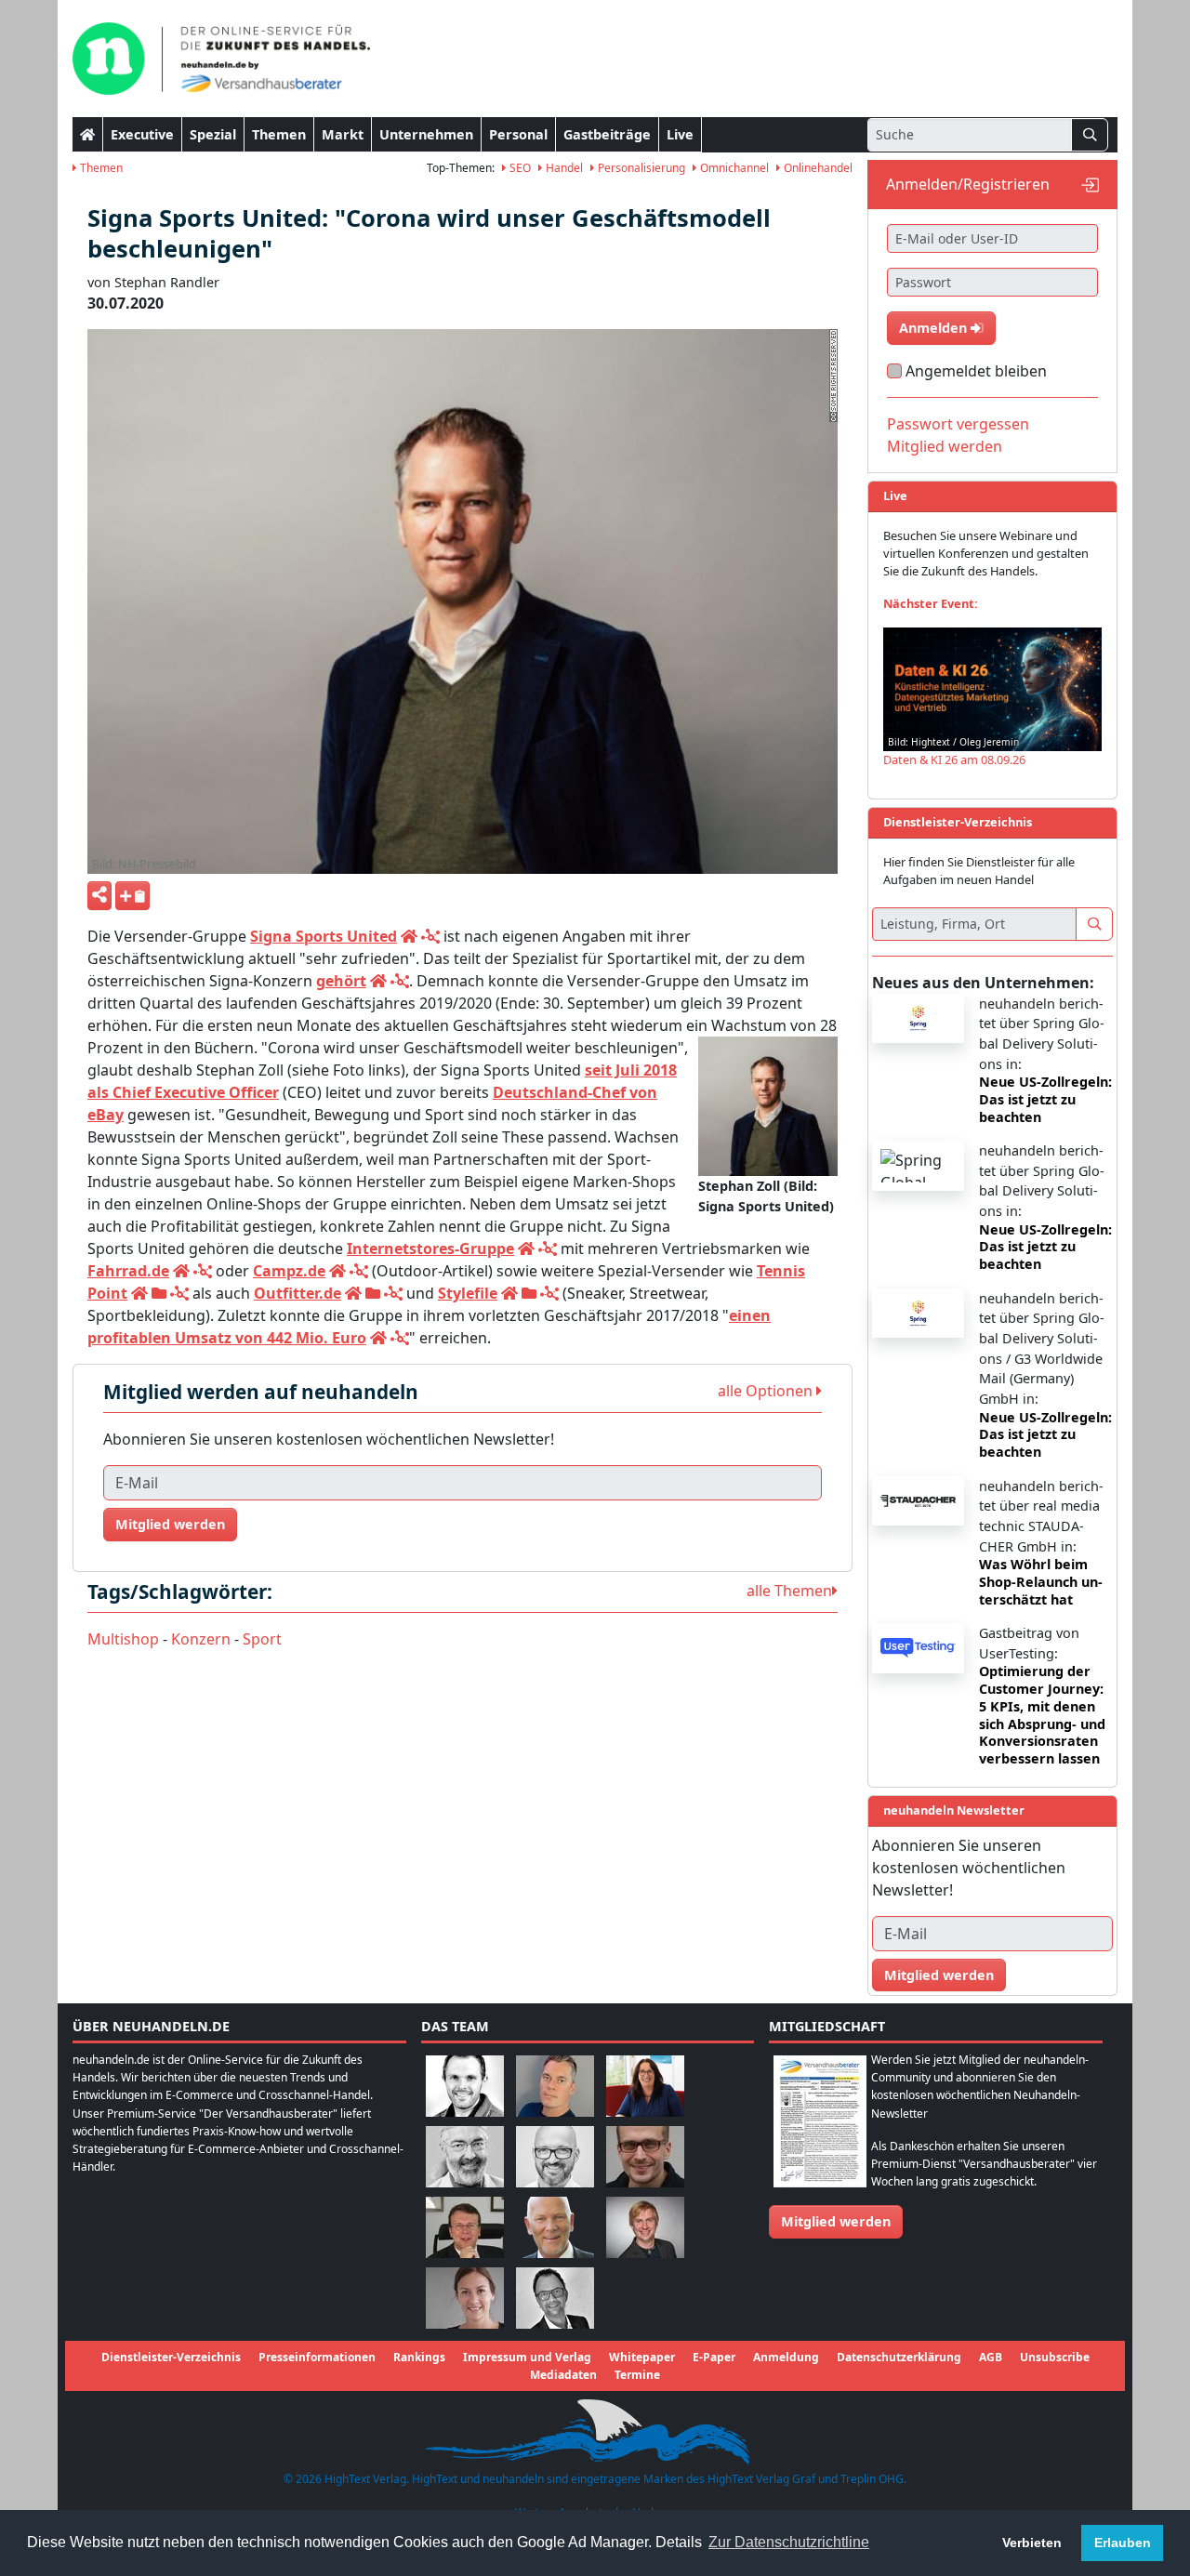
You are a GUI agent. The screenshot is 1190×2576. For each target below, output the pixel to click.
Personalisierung (640, 168)
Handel (563, 168)
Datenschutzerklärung (899, 2357)
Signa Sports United (324, 936)
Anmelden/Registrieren (968, 184)
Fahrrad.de (128, 1271)
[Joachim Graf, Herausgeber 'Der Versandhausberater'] (465, 2155)
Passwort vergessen (958, 424)
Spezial (213, 134)
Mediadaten (563, 2375)
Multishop (123, 1639)
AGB (991, 2357)
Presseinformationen (317, 2357)
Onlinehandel (817, 168)
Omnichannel (733, 168)
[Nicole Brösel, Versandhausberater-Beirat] (645, 2085)
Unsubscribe (1055, 2357)
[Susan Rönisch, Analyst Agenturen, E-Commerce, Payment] (465, 2297)
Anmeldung (786, 2357)
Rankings (419, 2357)
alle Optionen (767, 1391)
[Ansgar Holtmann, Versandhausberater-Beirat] (465, 2226)
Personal (518, 134)
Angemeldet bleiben (976, 371)
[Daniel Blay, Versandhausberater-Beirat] (555, 2085)
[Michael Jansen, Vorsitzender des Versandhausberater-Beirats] (555, 2226)
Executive (142, 134)
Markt (343, 134)
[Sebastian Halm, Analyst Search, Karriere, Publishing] (645, 2155)
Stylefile (468, 1293)
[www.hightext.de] (595, 2430)
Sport (262, 1639)
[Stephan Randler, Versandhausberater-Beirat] (645, 2226)
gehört (341, 981)
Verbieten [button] (1032, 2543)
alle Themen (789, 1591)
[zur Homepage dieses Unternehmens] (409, 936)
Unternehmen (426, 134)
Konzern (201, 1639)
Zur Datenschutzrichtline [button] (789, 2542)
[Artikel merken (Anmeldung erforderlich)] (132, 896)
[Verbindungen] (430, 936)
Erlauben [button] (1123, 2543)
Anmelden (935, 328)
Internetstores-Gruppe (430, 1248)
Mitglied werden (170, 1524)
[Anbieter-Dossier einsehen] (159, 1293)
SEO (519, 168)
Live (680, 134)
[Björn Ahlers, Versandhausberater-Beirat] (465, 2085)
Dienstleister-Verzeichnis (171, 2357)
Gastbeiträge (607, 134)
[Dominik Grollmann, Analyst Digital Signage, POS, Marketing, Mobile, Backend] (555, 2155)
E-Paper (714, 2357)
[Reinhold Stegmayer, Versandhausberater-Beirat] (555, 2297)
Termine (637, 2375)
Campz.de (289, 1271)
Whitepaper (642, 2357)
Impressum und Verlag (527, 2357)
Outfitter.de (297, 1293)
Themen (279, 134)
